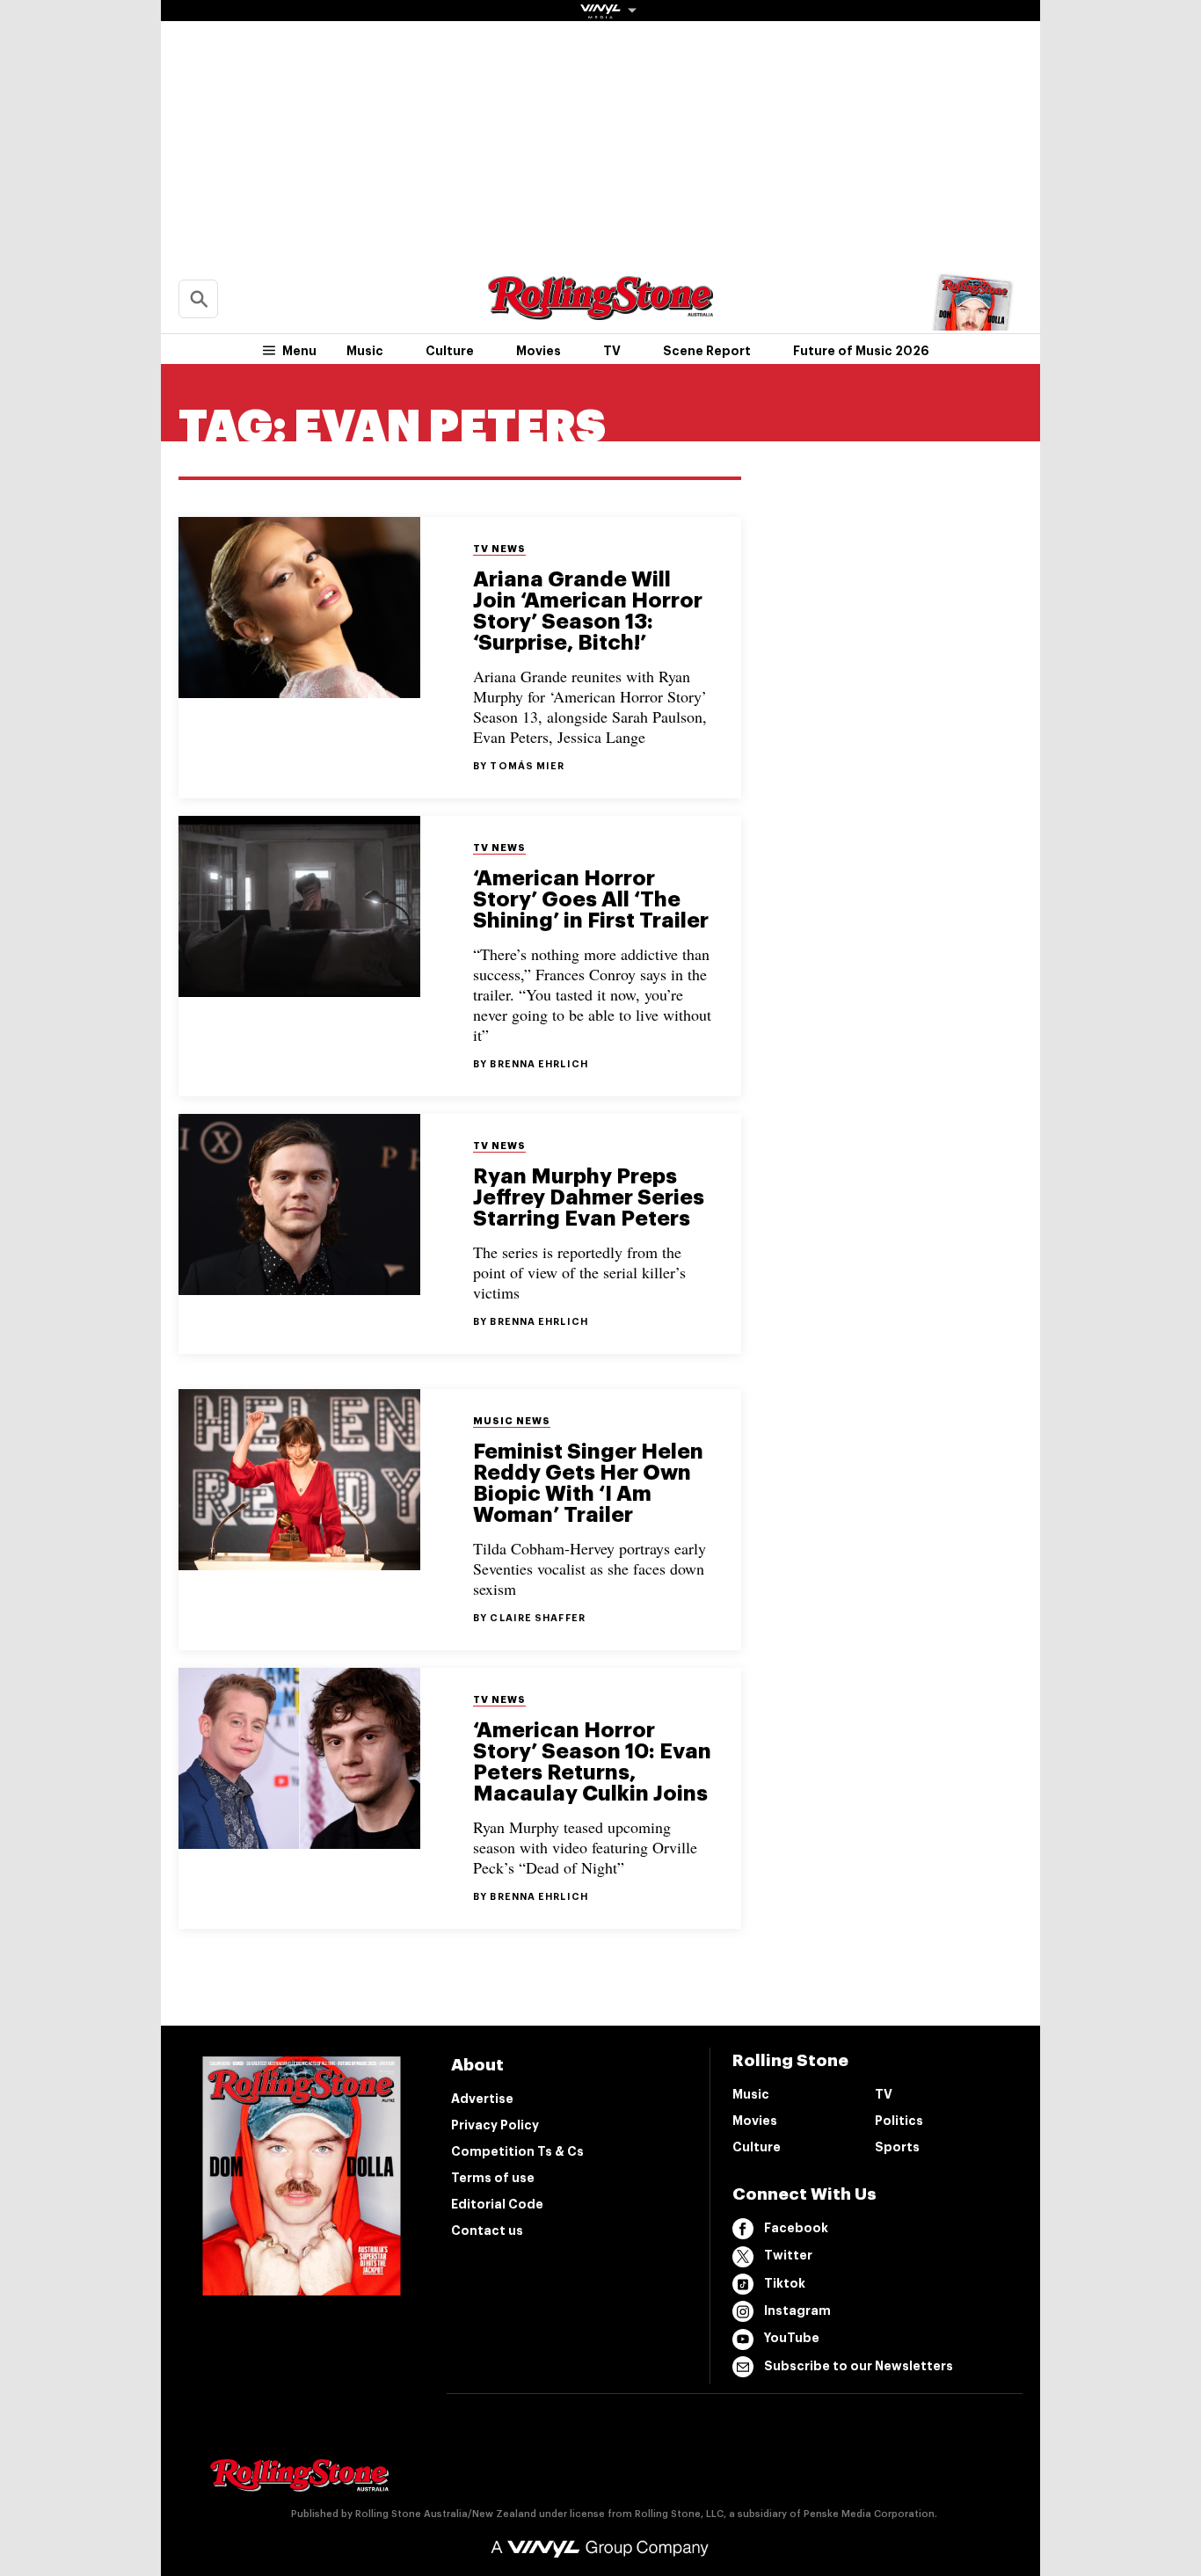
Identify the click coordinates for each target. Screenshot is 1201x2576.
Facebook (796, 2228)
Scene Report (707, 351)
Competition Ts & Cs (517, 2151)
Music (365, 351)
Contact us (487, 2230)
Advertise (482, 2099)
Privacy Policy (495, 2125)
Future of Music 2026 (861, 351)
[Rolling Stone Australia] (600, 312)
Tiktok (785, 2283)
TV (612, 351)
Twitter (788, 2255)
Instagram (797, 2310)
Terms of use (493, 2178)
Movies (539, 351)
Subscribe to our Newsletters (859, 2366)
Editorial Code (497, 2204)
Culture (450, 351)
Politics (899, 2121)
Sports (897, 2147)
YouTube (792, 2338)
